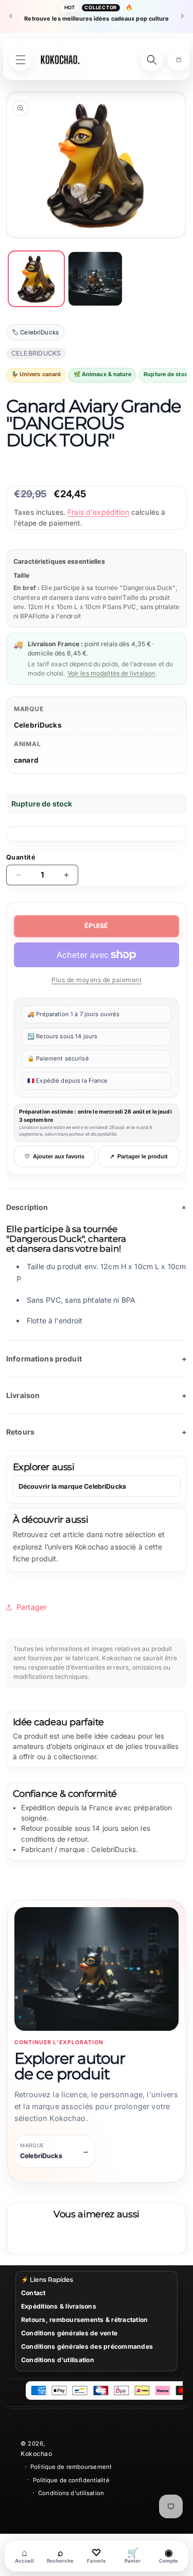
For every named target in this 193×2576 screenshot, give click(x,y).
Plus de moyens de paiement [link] (97, 980)
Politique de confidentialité (71, 2480)
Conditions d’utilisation (71, 2493)
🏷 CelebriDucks (35, 332)
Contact (33, 2293)
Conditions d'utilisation (58, 2360)
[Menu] (21, 60)
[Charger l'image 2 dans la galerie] (95, 279)
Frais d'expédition (98, 512)
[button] (179, 60)
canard (26, 760)
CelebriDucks (38, 725)
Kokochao (36, 2454)
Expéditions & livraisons (59, 2306)
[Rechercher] (152, 60)
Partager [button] (31, 1607)
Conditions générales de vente (69, 2333)
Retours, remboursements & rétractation (84, 2320)
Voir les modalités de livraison (111, 673)
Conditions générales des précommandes (87, 2346)
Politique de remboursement (71, 2467)
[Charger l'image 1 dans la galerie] (36, 279)
